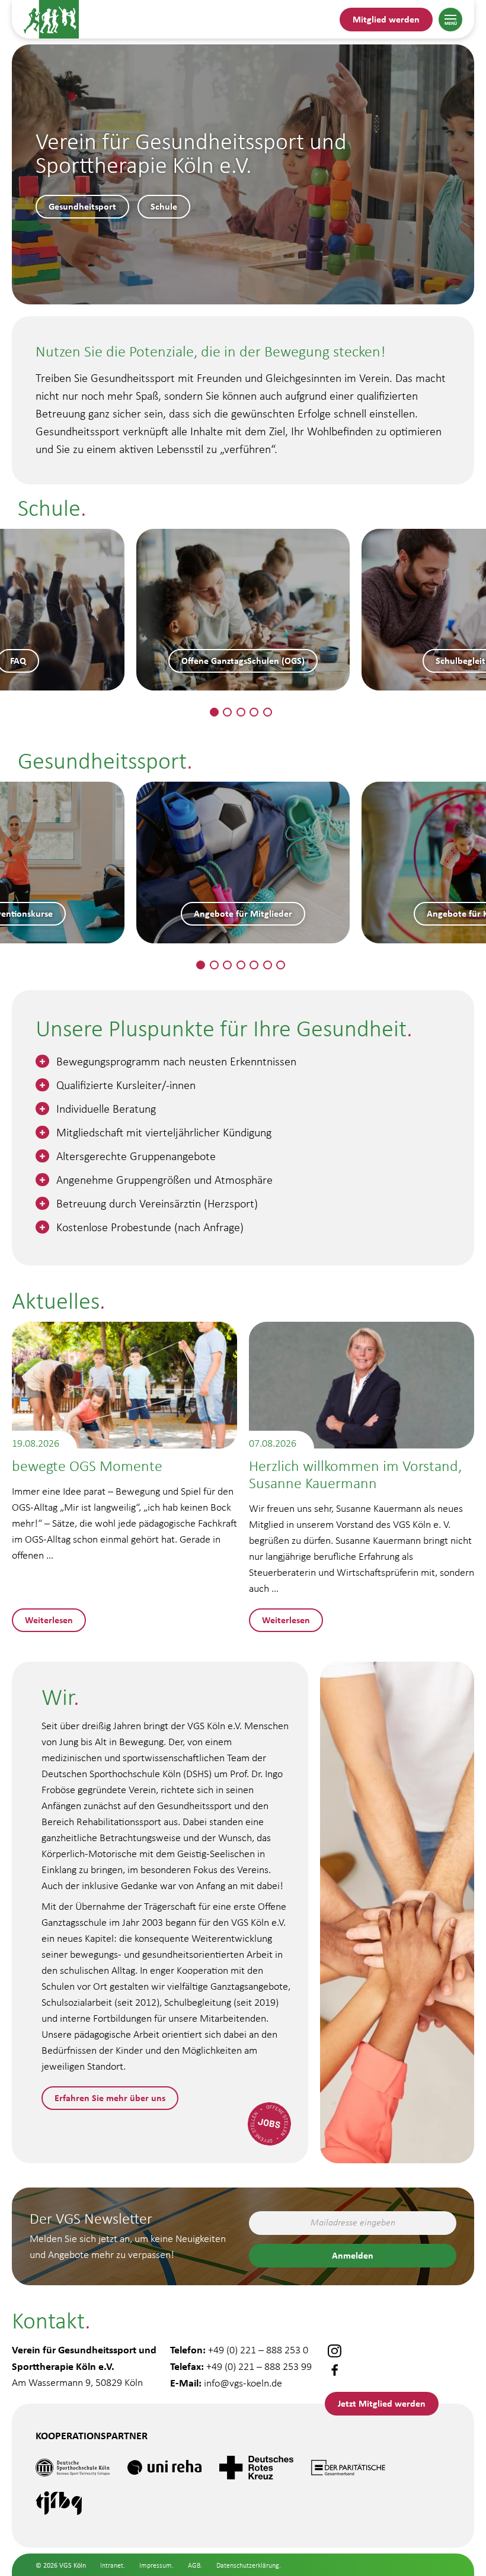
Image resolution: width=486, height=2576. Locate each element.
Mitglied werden (386, 19)
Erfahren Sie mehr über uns (110, 2098)
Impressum (156, 2565)
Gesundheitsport (82, 206)
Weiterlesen (49, 1620)
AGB (194, 2565)
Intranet (112, 2565)
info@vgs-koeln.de (243, 2383)
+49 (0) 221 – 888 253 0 (258, 2350)
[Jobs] (269, 2124)
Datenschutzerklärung (248, 2565)
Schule (164, 206)
